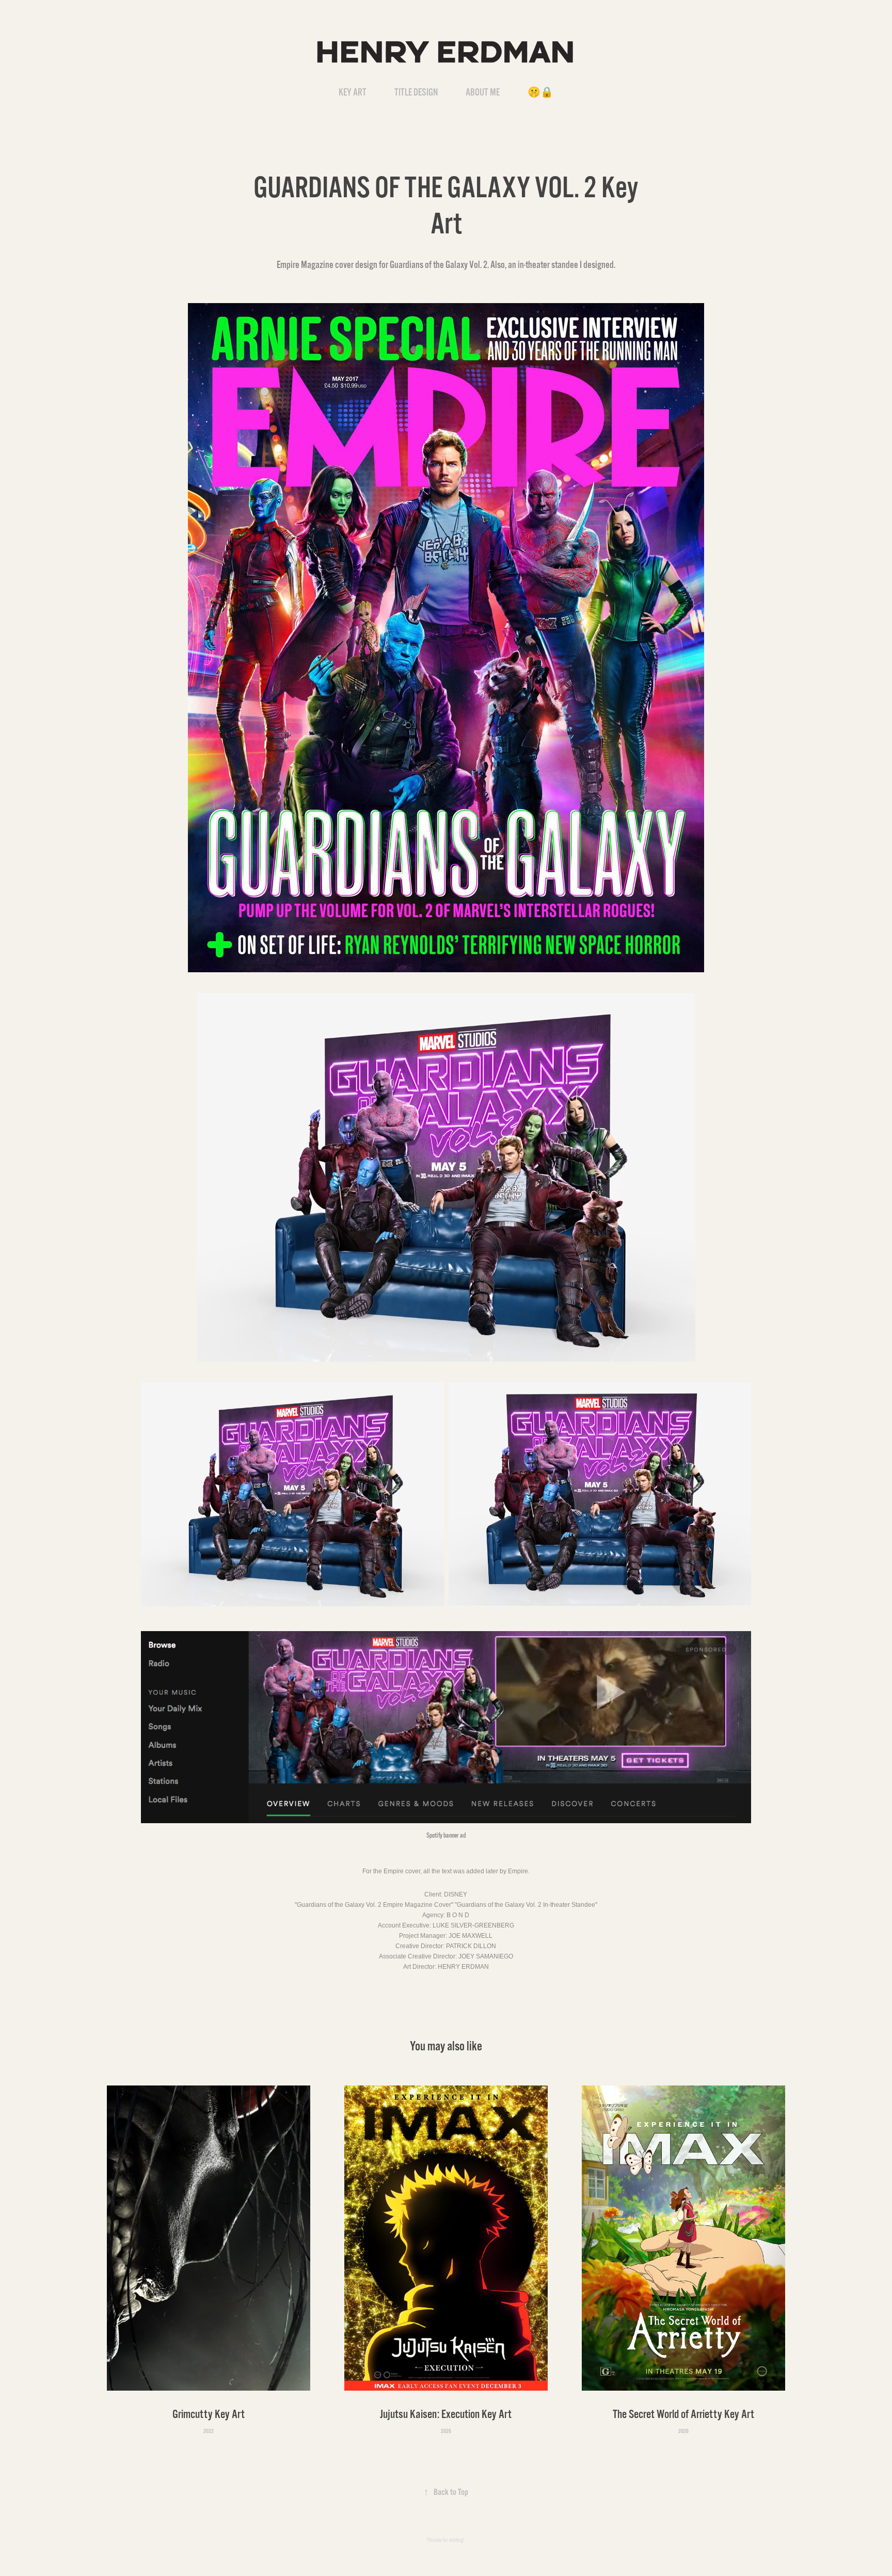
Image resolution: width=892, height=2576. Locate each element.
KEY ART (353, 92)
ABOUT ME (483, 92)
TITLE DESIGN (416, 92)
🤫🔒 (540, 92)
